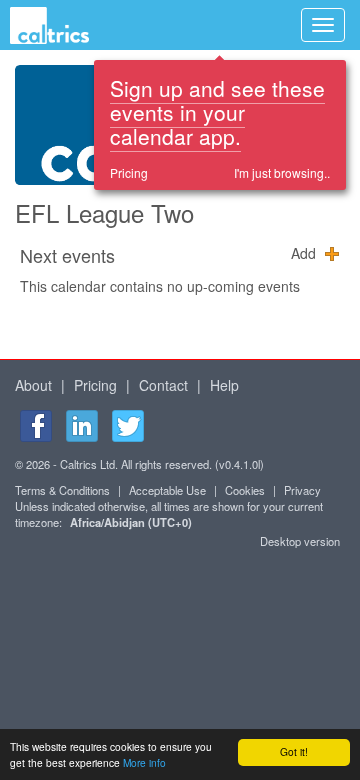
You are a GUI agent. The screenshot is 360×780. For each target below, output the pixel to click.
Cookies (245, 490)
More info (144, 762)
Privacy (302, 490)
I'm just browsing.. (282, 172)
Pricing (129, 172)
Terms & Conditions (62, 490)
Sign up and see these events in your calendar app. (217, 112)
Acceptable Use (167, 490)
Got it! (294, 751)
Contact (163, 385)
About (33, 385)
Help (224, 385)
